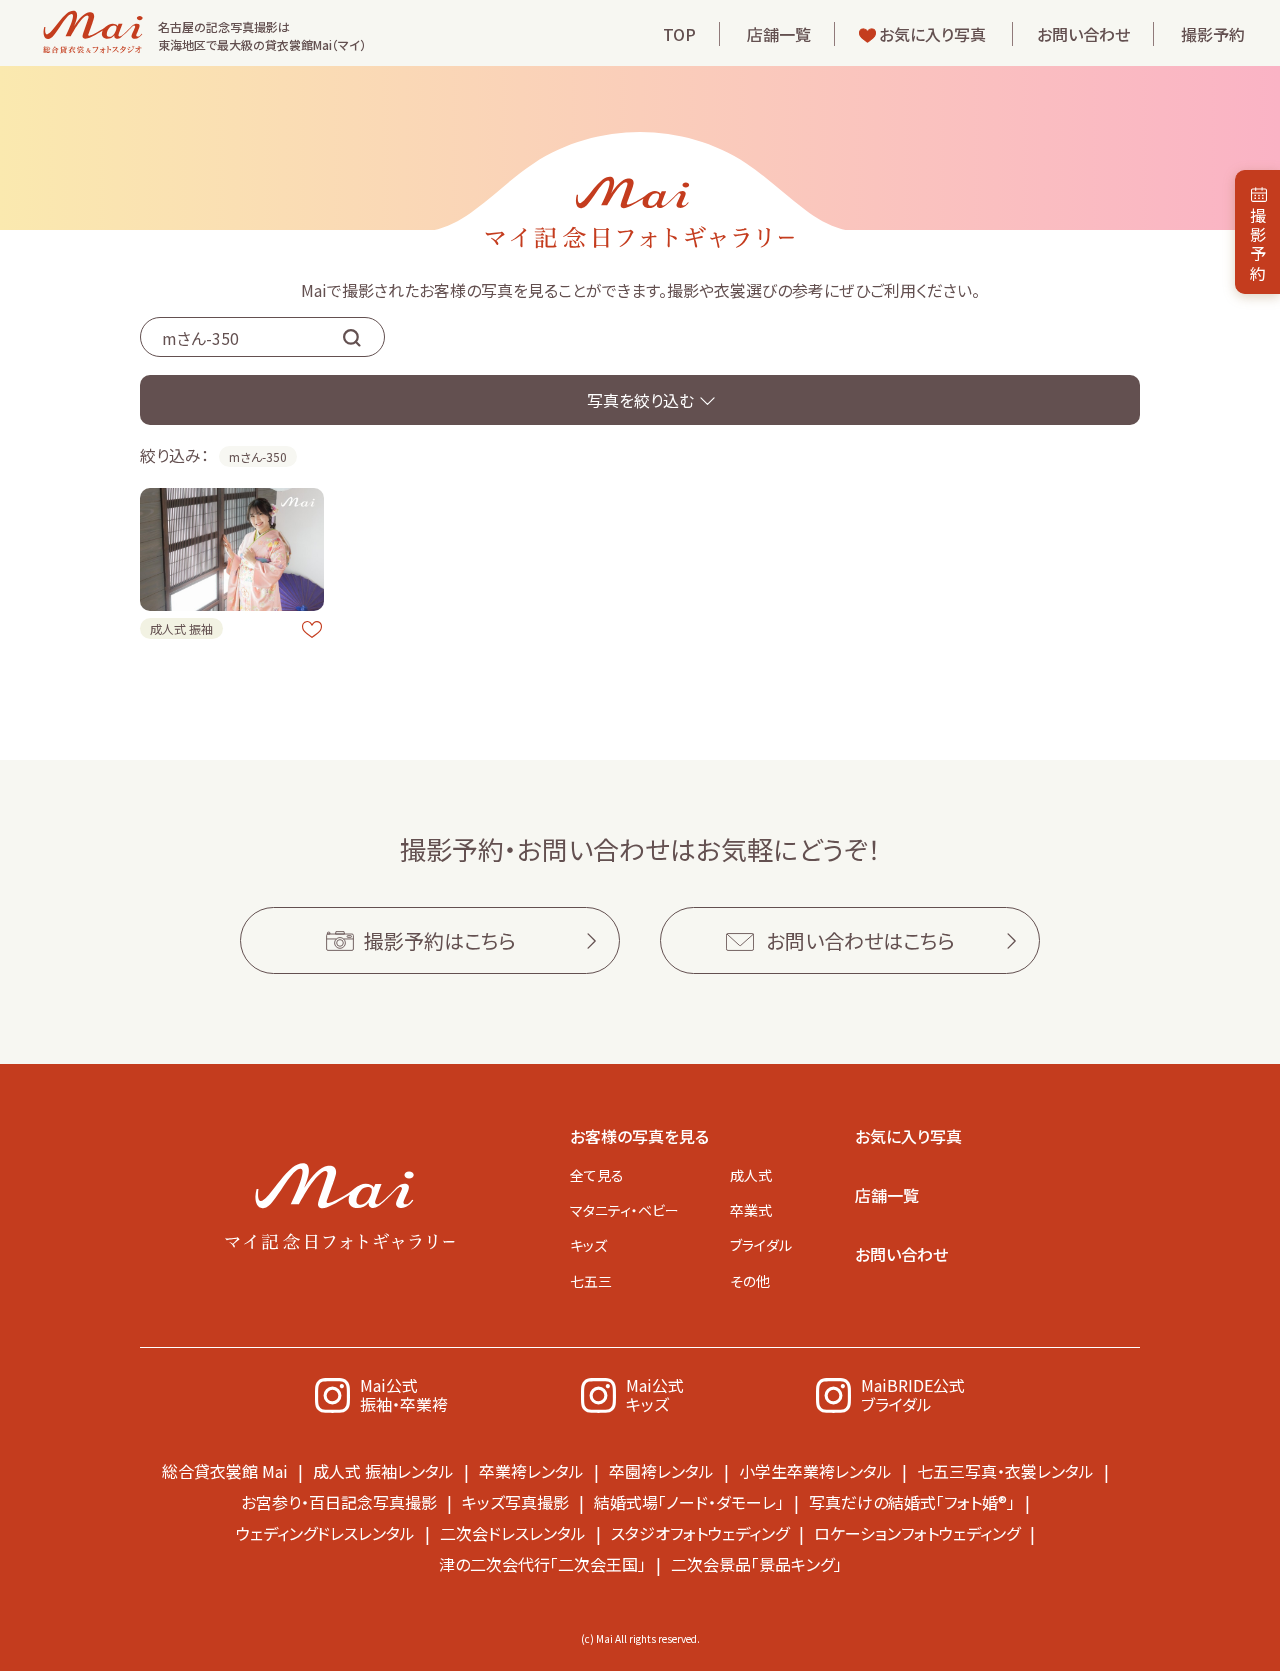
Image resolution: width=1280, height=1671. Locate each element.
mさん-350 (258, 456)
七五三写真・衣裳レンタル (1005, 1471)
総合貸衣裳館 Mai (225, 1471)
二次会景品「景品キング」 (756, 1564)
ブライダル (761, 1245)
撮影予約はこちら (440, 940)
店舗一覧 (779, 34)
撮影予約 (1213, 34)
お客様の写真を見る (639, 1136)
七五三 (591, 1281)
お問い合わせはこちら (860, 940)
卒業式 (751, 1210)
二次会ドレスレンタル (513, 1533)
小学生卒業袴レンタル (815, 1471)
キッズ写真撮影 (515, 1502)
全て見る (597, 1175)
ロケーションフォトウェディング (917, 1533)
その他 (750, 1281)
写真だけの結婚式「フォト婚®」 (912, 1502)
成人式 (751, 1175)
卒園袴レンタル (661, 1471)
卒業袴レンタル (531, 1471)
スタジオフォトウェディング (700, 1533)
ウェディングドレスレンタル (325, 1533)
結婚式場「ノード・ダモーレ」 (689, 1502)
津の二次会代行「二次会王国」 (542, 1564)
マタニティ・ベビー (624, 1210)
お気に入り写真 (932, 34)
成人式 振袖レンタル (383, 1471)
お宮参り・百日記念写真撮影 (339, 1502)
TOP (679, 34)
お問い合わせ (1083, 34)
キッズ (588, 1245)
